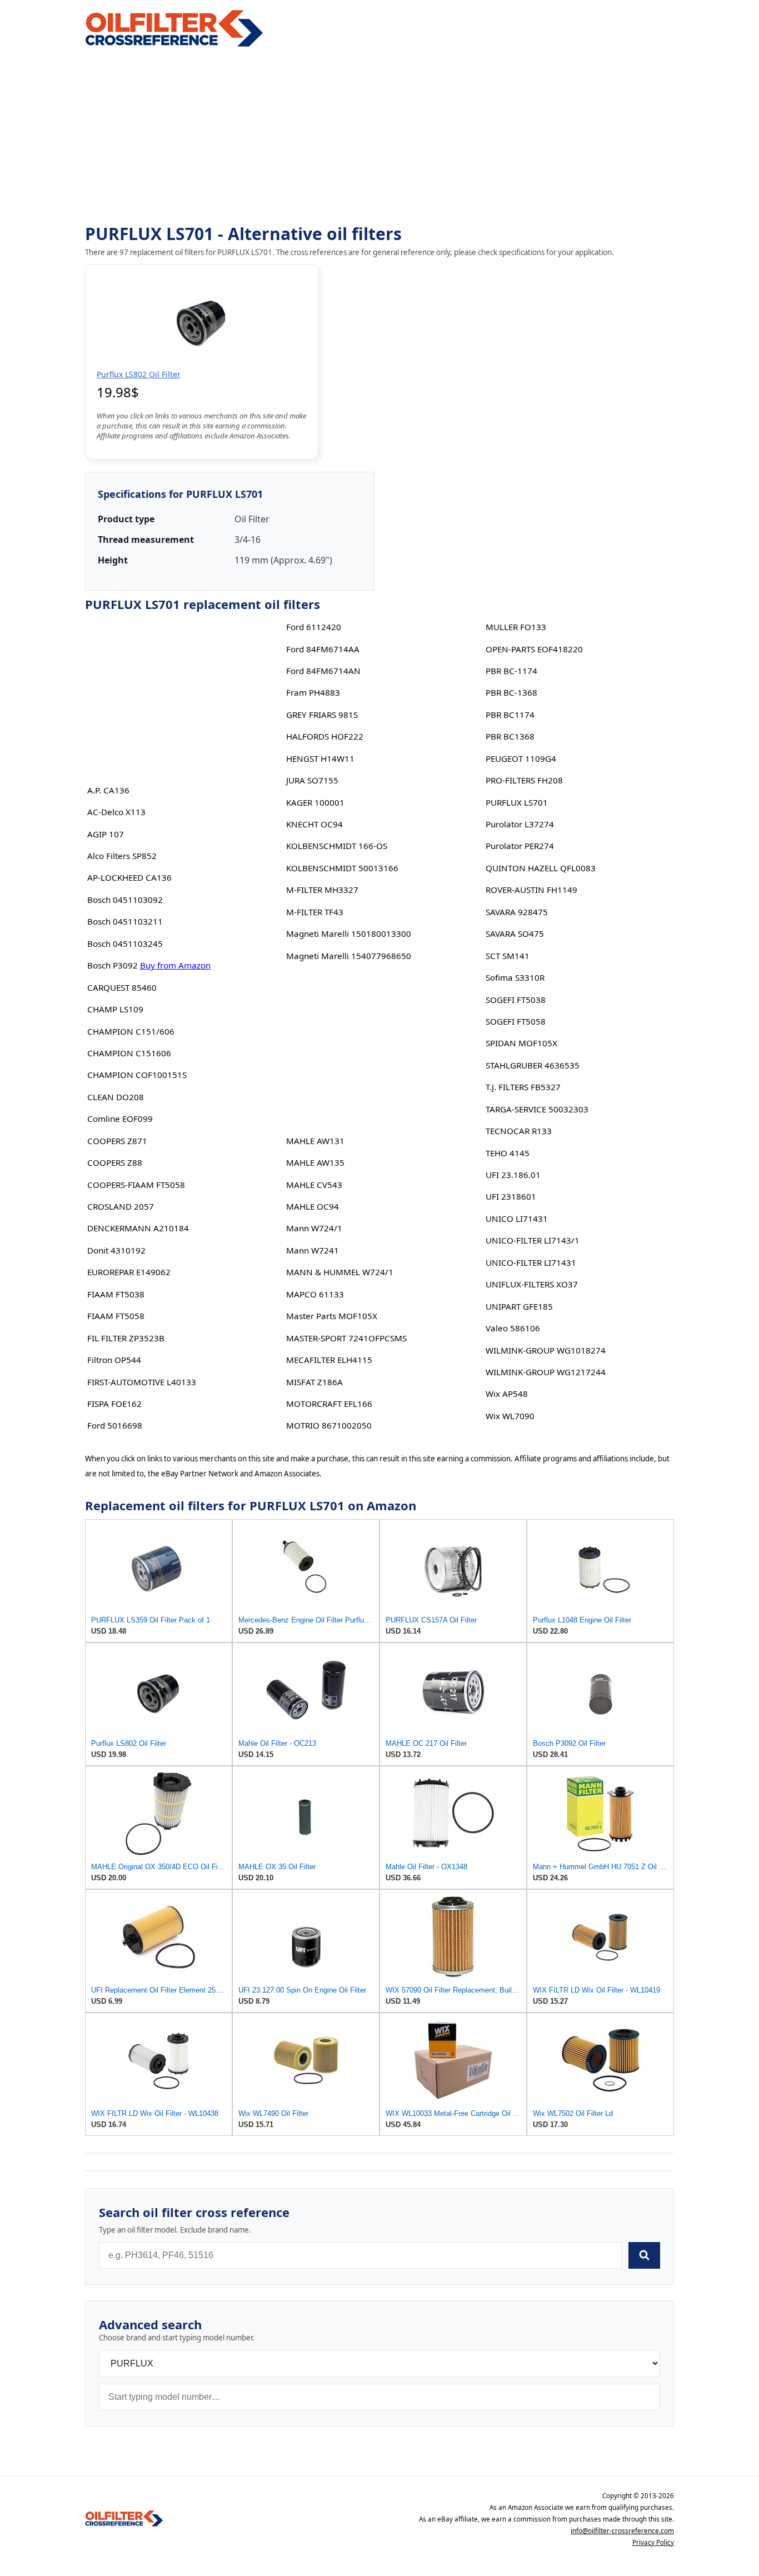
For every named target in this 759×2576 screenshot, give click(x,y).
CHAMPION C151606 (129, 1053)
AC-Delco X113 (116, 812)
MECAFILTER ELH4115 (329, 1360)
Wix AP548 (507, 1394)
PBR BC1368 (510, 736)
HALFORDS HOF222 (325, 736)
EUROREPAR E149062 (129, 1272)
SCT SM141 (508, 956)
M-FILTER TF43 (315, 912)
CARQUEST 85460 (122, 987)
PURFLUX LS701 (517, 802)
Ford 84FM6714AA (323, 649)
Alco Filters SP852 (122, 856)
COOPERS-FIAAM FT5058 (136, 1185)
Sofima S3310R (515, 977)
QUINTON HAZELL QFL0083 (541, 868)
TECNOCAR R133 (519, 1131)
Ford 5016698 (115, 1425)
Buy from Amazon (175, 965)
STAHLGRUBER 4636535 (533, 1065)
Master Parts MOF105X (332, 1316)
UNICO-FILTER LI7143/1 (533, 1240)
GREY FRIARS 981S (322, 715)
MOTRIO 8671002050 (329, 1425)
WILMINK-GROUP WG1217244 (546, 1372)
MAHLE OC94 (313, 1206)
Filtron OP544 (114, 1360)
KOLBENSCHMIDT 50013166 (342, 868)
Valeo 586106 (513, 1328)
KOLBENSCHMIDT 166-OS (337, 846)
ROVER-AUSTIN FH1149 (531, 890)
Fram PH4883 (313, 692)
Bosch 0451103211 (125, 921)
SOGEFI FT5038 (516, 1000)
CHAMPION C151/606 (131, 1031)
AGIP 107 (106, 834)
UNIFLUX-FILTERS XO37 (532, 1284)
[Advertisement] (379, 137)
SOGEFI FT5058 (516, 1021)
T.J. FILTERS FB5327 (523, 1087)
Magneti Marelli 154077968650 (349, 956)
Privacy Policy (653, 2542)
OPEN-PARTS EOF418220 (534, 649)
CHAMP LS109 (115, 1009)
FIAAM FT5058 (116, 1316)
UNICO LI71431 (517, 1219)
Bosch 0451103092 (125, 900)
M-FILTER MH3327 (322, 890)
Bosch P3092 (113, 965)
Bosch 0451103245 (125, 943)
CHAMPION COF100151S (137, 1075)
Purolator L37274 (520, 824)
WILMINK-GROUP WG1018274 (546, 1350)
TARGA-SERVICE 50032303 (537, 1109)
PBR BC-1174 (511, 671)
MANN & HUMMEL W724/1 (340, 1272)
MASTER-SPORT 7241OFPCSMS (346, 1338)
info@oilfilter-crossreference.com (622, 2531)
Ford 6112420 (314, 627)
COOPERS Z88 (115, 1162)
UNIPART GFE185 (519, 1306)
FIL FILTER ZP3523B (126, 1338)
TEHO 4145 (508, 1153)
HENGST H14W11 (320, 758)
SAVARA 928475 (517, 912)
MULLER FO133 (516, 627)
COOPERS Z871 (117, 1141)
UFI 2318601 (511, 1196)
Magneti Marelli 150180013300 (349, 933)
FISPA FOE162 (114, 1404)
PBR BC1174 (510, 715)
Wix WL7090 (510, 1416)
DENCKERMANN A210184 (138, 1228)
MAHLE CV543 (314, 1185)
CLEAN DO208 (116, 1097)
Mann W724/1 (314, 1228)
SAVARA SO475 (515, 933)
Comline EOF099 (120, 1119)
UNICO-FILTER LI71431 (531, 1262)
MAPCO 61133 (315, 1294)
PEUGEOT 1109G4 (521, 758)
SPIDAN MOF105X (521, 1043)
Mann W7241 (313, 1250)
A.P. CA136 (108, 790)
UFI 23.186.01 (513, 1175)
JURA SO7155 (312, 780)
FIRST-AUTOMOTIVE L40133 (142, 1382)
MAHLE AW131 (315, 1141)
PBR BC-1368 (511, 692)
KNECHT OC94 (314, 824)
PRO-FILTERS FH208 (524, 780)
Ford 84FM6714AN (323, 671)
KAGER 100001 (315, 802)
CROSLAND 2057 (121, 1206)
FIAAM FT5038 (116, 1294)
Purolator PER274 (520, 846)
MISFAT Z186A (314, 1382)
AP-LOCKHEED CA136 (129, 877)
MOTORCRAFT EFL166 (329, 1404)
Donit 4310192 (116, 1250)
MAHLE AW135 (315, 1162)
